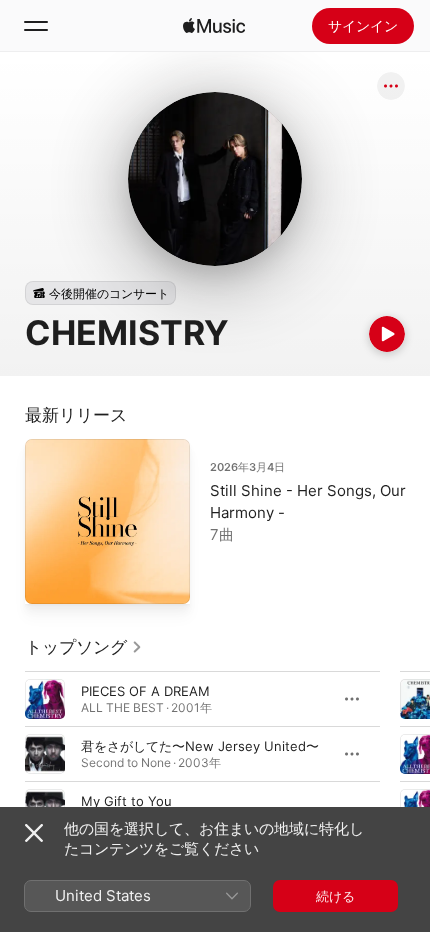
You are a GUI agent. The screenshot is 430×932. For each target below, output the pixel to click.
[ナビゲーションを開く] (36, 26)
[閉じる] (34, 833)
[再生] (387, 334)
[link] (84, 647)
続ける (335, 896)
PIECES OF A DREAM (145, 691)
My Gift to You (126, 801)
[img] (214, 26)
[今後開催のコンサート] (100, 293)
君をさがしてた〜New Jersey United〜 (200, 746)
